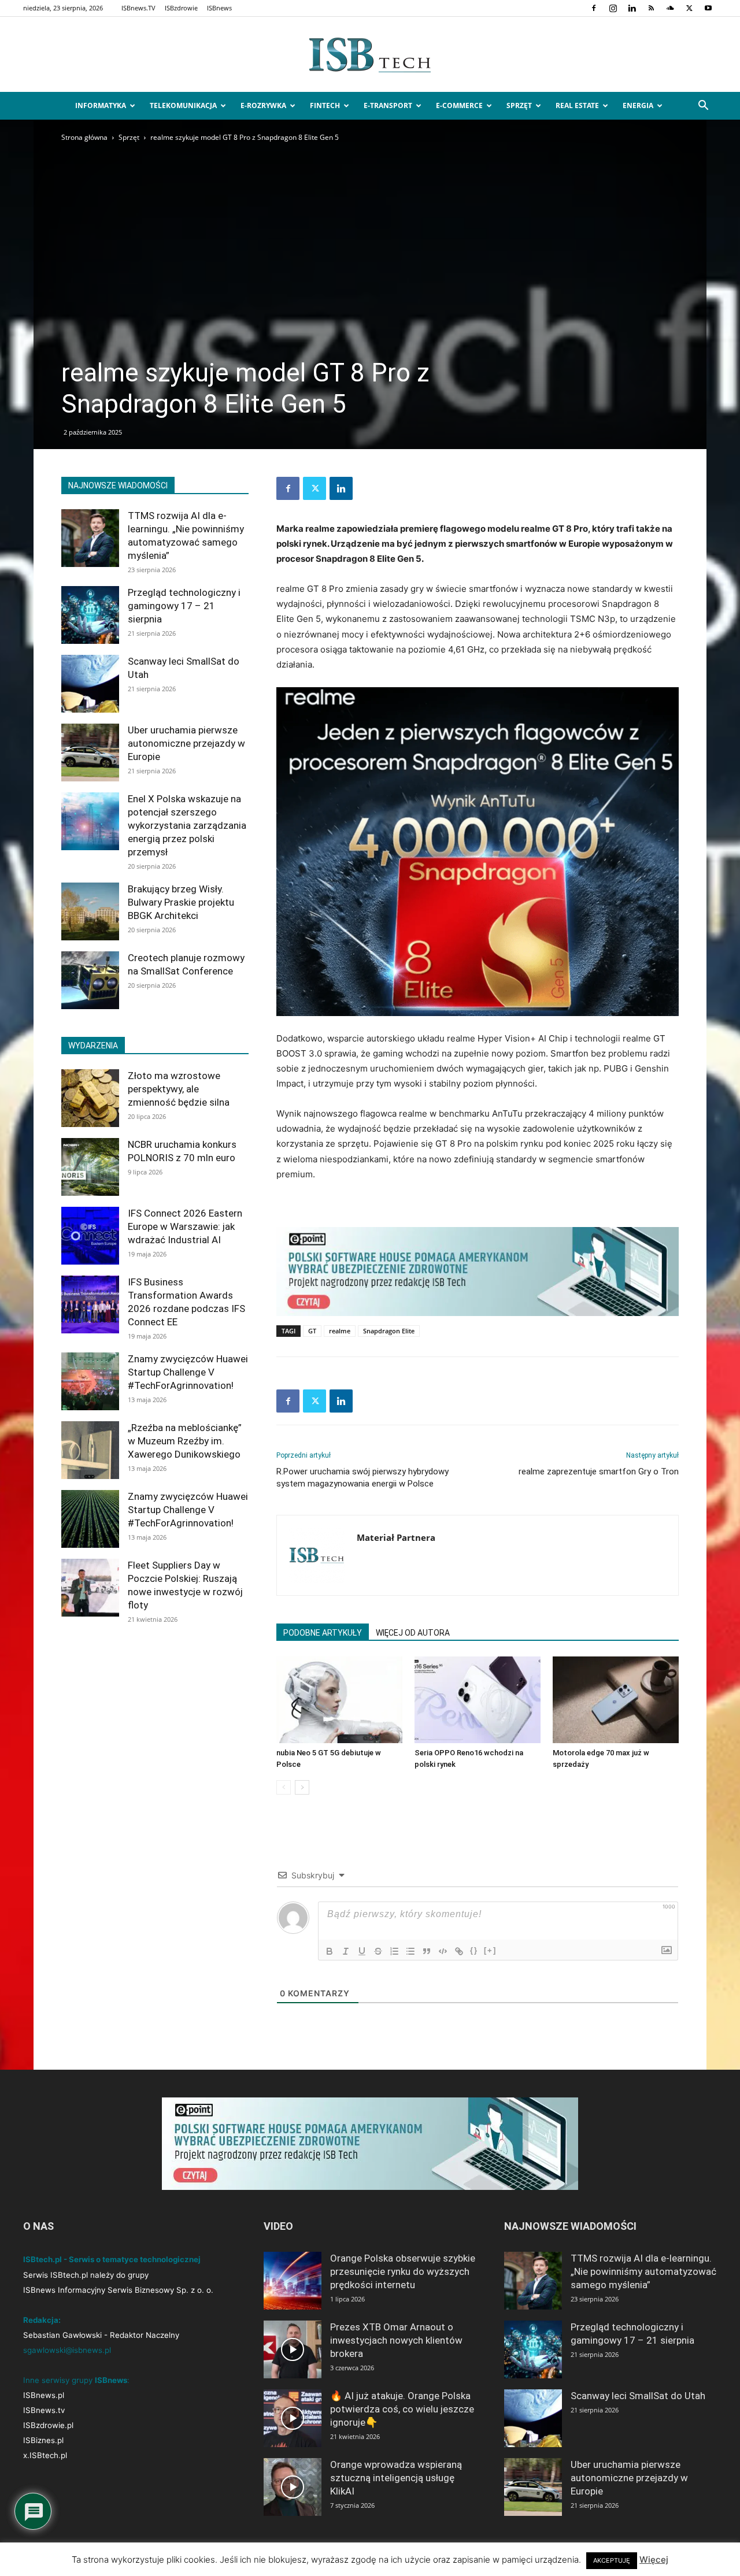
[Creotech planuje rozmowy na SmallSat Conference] (90, 980)
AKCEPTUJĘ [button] (612, 2560)
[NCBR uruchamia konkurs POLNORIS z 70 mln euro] (90, 1167)
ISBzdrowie (181, 8)
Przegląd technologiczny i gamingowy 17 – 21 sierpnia (184, 606)
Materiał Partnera (396, 1537)
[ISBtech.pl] (370, 55)
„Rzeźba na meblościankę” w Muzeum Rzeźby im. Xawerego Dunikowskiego (185, 1441)
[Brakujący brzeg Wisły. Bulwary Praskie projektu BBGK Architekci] (90, 911)
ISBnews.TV (138, 8)
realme (340, 1331)
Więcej (654, 2560)
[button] (703, 107)
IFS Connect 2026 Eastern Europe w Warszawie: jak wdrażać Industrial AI (185, 1226)
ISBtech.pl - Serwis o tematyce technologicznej (112, 2259)
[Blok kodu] (443, 1951)
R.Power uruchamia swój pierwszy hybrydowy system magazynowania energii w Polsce (362, 1478)
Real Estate (577, 105)
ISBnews (219, 8)
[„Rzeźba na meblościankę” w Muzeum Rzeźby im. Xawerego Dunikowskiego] (90, 1450)
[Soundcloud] (670, 8)
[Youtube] (708, 8)
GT (312, 1331)
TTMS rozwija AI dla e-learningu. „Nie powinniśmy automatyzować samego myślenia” (643, 2271)
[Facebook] (594, 8)
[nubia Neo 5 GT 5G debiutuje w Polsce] (339, 1700)
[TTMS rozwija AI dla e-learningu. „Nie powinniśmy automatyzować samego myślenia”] (90, 538)
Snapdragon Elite (389, 1331)
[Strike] (378, 1951)
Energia (638, 105)
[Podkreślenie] (362, 1951)
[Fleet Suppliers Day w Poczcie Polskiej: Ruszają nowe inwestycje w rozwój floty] (90, 1588)
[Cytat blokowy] (427, 1951)
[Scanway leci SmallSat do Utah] (90, 684)
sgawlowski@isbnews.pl (67, 2350)
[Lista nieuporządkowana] (410, 1951)
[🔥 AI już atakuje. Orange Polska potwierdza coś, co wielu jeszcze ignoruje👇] (293, 2418)
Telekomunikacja (183, 105)
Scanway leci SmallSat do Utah (638, 2396)
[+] (490, 1950)
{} (474, 1950)
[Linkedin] (632, 8)
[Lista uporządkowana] (394, 1951)
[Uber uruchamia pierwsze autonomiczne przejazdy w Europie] (90, 753)
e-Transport (388, 105)
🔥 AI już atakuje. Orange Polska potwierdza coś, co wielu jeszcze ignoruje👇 (402, 2409)
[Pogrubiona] (330, 1951)
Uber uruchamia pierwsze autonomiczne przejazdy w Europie (186, 743)
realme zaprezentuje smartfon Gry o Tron (599, 1472)
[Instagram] (613, 8)
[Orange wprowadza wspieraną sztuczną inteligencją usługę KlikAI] (293, 2487)
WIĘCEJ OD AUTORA (413, 1633)
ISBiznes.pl (43, 2440)
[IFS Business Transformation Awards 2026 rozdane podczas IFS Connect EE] (90, 1304)
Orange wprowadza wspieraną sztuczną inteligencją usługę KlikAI (396, 2478)
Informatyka (101, 105)
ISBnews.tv (44, 2410)
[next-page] (302, 1787)
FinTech (325, 105)
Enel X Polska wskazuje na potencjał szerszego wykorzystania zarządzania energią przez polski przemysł (187, 825)
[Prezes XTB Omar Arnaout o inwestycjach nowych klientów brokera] (293, 2349)
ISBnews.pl (44, 2395)
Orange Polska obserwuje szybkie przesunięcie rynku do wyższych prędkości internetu (403, 2271)
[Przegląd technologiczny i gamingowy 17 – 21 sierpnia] (90, 615)
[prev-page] (284, 1787)
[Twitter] (689, 8)
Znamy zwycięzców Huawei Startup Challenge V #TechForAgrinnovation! (188, 1372)
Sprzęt (519, 105)
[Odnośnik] (459, 1951)
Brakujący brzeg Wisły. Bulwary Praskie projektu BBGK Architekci (181, 902)
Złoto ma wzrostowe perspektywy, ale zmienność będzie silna (179, 1089)
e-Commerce (459, 105)
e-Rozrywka (263, 105)
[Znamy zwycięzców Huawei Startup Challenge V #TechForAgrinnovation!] (90, 1381)
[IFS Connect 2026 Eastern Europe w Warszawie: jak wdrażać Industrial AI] (90, 1236)
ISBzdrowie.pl (48, 2425)
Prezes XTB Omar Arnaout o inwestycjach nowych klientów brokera (396, 2340)
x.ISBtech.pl (45, 2455)
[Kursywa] (346, 1951)
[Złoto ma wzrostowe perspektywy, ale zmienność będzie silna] (90, 1098)
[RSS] (651, 8)
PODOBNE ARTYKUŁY (323, 1633)
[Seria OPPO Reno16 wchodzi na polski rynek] (478, 1700)
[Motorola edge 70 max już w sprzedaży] (616, 1700)
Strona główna (84, 137)
